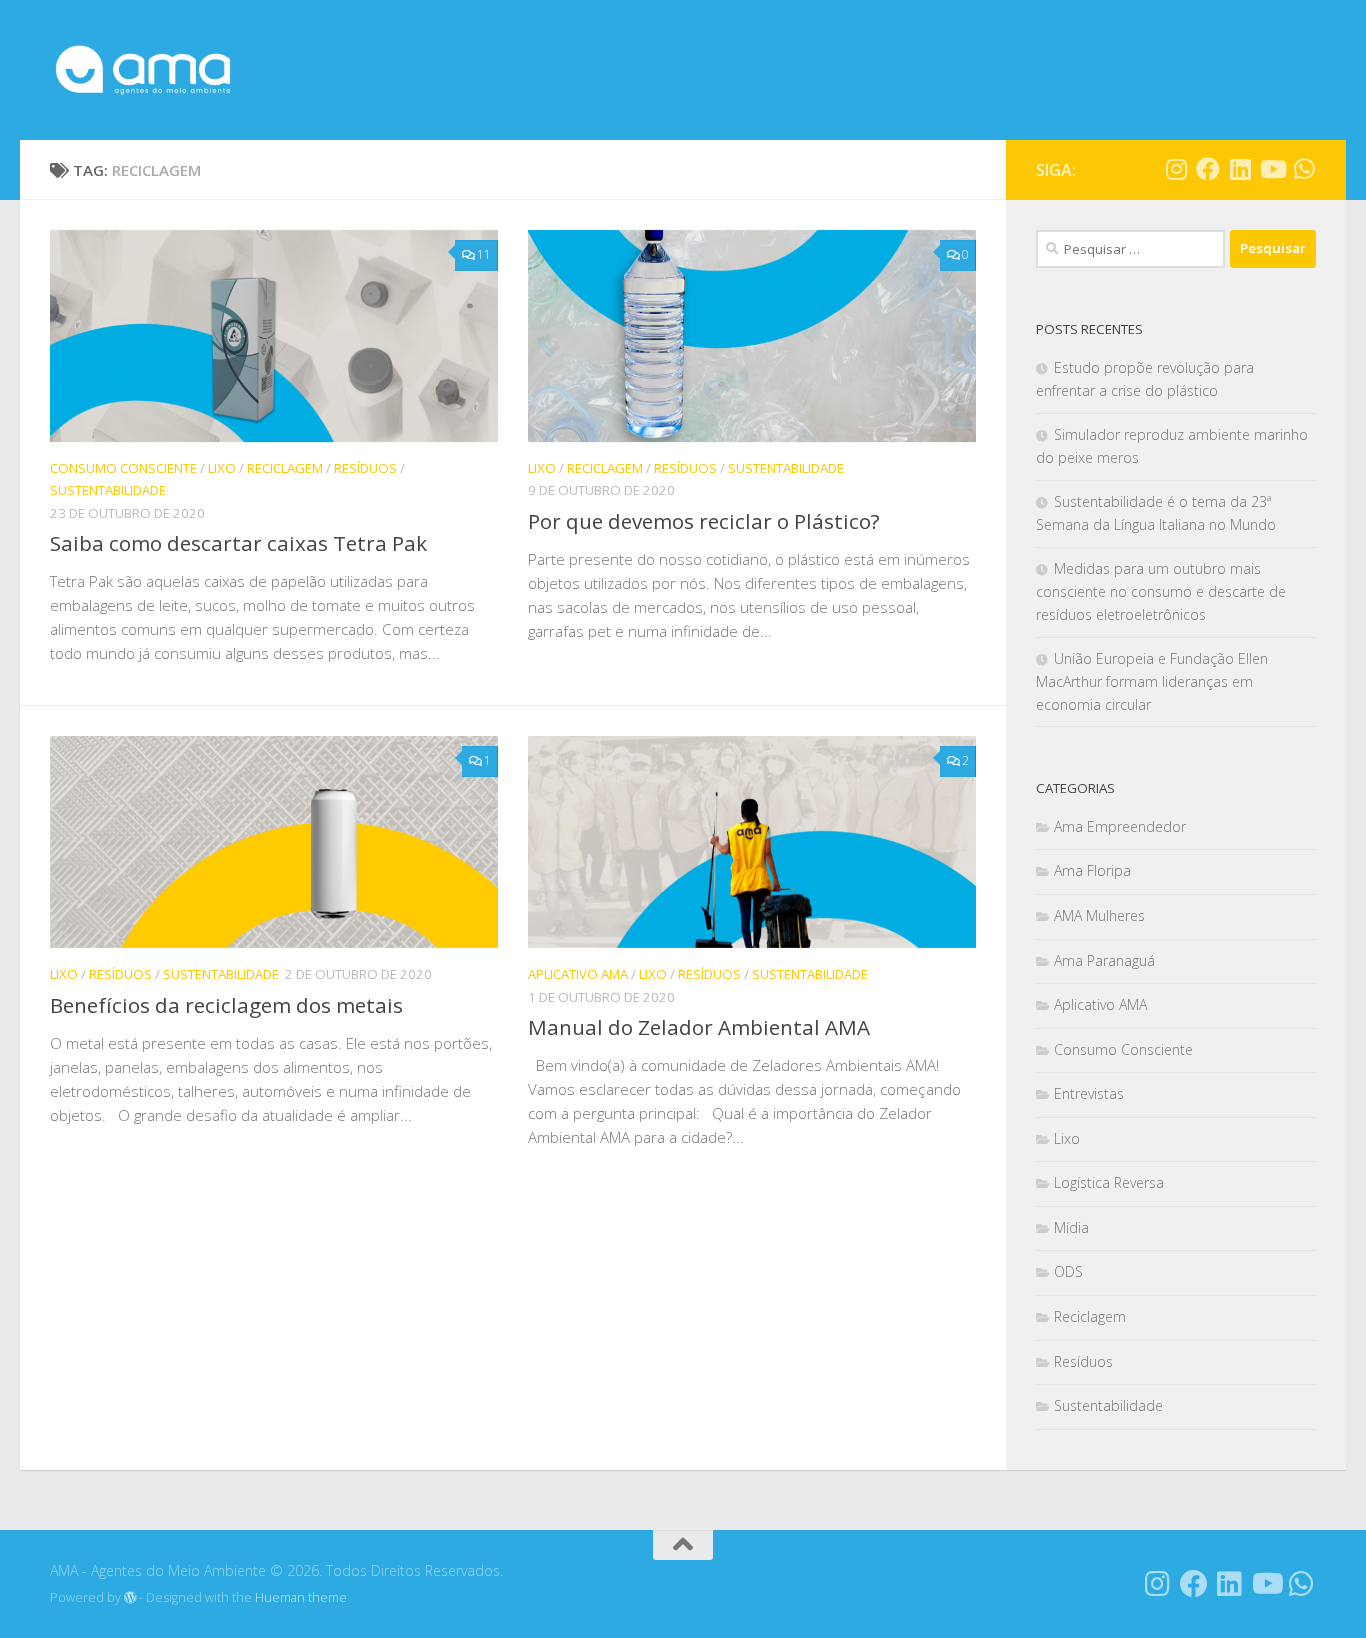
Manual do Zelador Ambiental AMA (699, 1027)
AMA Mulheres (1099, 915)
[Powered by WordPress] (130, 1598)
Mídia (1071, 1227)
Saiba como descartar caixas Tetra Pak (238, 543)
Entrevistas (1089, 1093)
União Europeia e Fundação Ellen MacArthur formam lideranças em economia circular (1152, 681)
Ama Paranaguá (1104, 960)
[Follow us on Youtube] (1272, 169)
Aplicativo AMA (578, 974)
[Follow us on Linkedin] (1240, 169)
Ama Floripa (1092, 870)
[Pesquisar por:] (1130, 249)
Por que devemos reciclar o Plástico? (704, 521)
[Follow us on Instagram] (1176, 169)
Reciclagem (285, 468)
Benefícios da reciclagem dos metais (226, 1005)
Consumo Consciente (123, 468)
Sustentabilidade (108, 490)
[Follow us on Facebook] (1208, 169)
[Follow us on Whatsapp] (1304, 169)
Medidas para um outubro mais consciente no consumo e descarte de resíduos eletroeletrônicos (1161, 591)
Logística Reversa (1109, 1182)
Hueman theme (301, 1597)
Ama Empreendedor (1120, 826)
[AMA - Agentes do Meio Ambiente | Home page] (143, 70)
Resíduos (365, 468)
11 (484, 254)
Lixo (222, 468)
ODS (1068, 1271)
